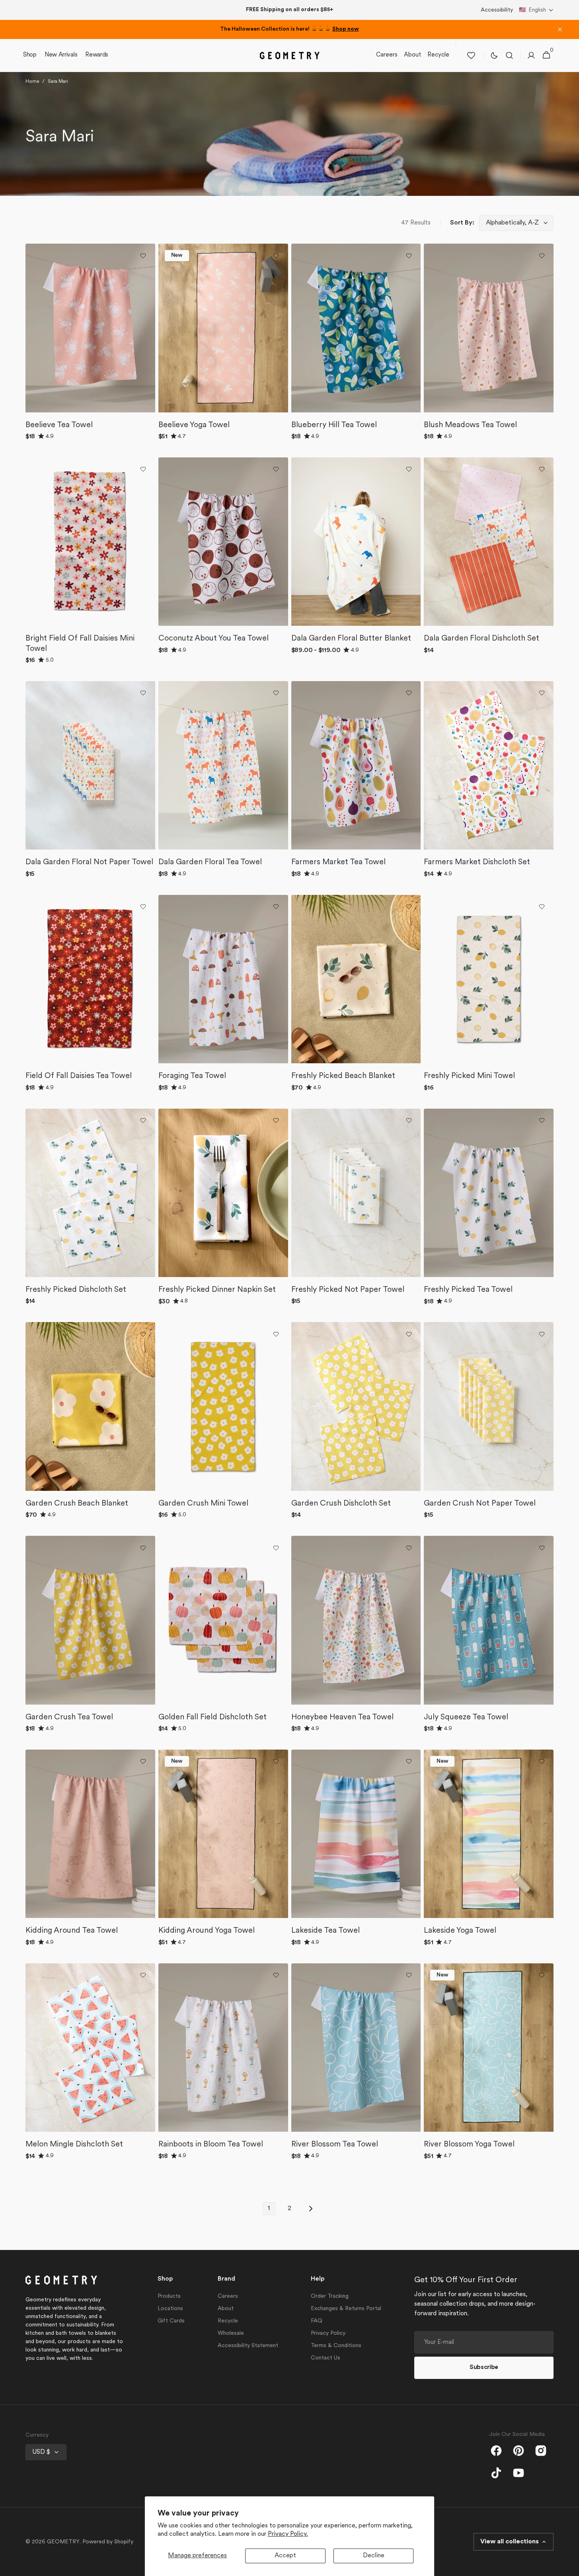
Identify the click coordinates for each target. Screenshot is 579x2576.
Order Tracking (330, 2296)
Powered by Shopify (108, 2542)
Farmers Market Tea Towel (338, 862)
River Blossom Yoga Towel (469, 2144)
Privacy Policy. (288, 2534)
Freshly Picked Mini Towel (469, 1076)
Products (169, 2296)
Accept (285, 2556)
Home (32, 82)
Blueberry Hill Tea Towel (334, 425)
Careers (228, 2296)
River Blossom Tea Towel (335, 2144)
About (226, 2309)
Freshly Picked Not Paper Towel (348, 1290)
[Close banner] (560, 29)
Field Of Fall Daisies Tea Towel (79, 1076)
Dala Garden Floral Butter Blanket (351, 639)
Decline (374, 2556)
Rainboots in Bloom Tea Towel (211, 2144)
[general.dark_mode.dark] (494, 55)
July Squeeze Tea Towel (466, 1717)
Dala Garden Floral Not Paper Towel (89, 862)
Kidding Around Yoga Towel (207, 1931)
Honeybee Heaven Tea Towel (342, 1717)
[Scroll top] (569, 2566)
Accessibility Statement (248, 2346)
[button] (536, 10)
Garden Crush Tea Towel (69, 1717)
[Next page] (310, 2209)
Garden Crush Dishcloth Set (341, 1504)
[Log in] (531, 55)
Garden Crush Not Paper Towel (480, 1504)
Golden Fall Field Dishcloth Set (212, 1717)
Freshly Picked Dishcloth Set (76, 1290)
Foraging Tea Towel (192, 1076)
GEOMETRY (63, 2542)
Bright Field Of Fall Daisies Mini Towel (80, 644)
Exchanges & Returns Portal (346, 2309)
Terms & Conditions (336, 2346)
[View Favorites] (471, 55)
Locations (170, 2309)
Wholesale (231, 2333)
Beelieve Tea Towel (59, 425)
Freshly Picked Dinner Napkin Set (217, 1290)
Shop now (346, 29)
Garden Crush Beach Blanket (77, 1504)
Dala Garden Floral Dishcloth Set (482, 639)
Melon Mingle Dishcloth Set (74, 2144)
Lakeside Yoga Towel (460, 1931)
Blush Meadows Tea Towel (470, 425)
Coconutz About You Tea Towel (213, 639)
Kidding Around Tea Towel (72, 1931)
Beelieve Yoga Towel (194, 425)
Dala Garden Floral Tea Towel (210, 862)
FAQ (317, 2321)
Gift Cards (171, 2321)
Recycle (228, 2321)
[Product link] (90, 346)
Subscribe (484, 2368)
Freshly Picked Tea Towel (468, 1290)
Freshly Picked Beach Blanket (343, 1076)
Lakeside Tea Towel (326, 1931)
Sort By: (462, 223)
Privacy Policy (328, 2333)
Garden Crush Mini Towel (203, 1504)
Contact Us (326, 2358)
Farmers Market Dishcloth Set (477, 862)
